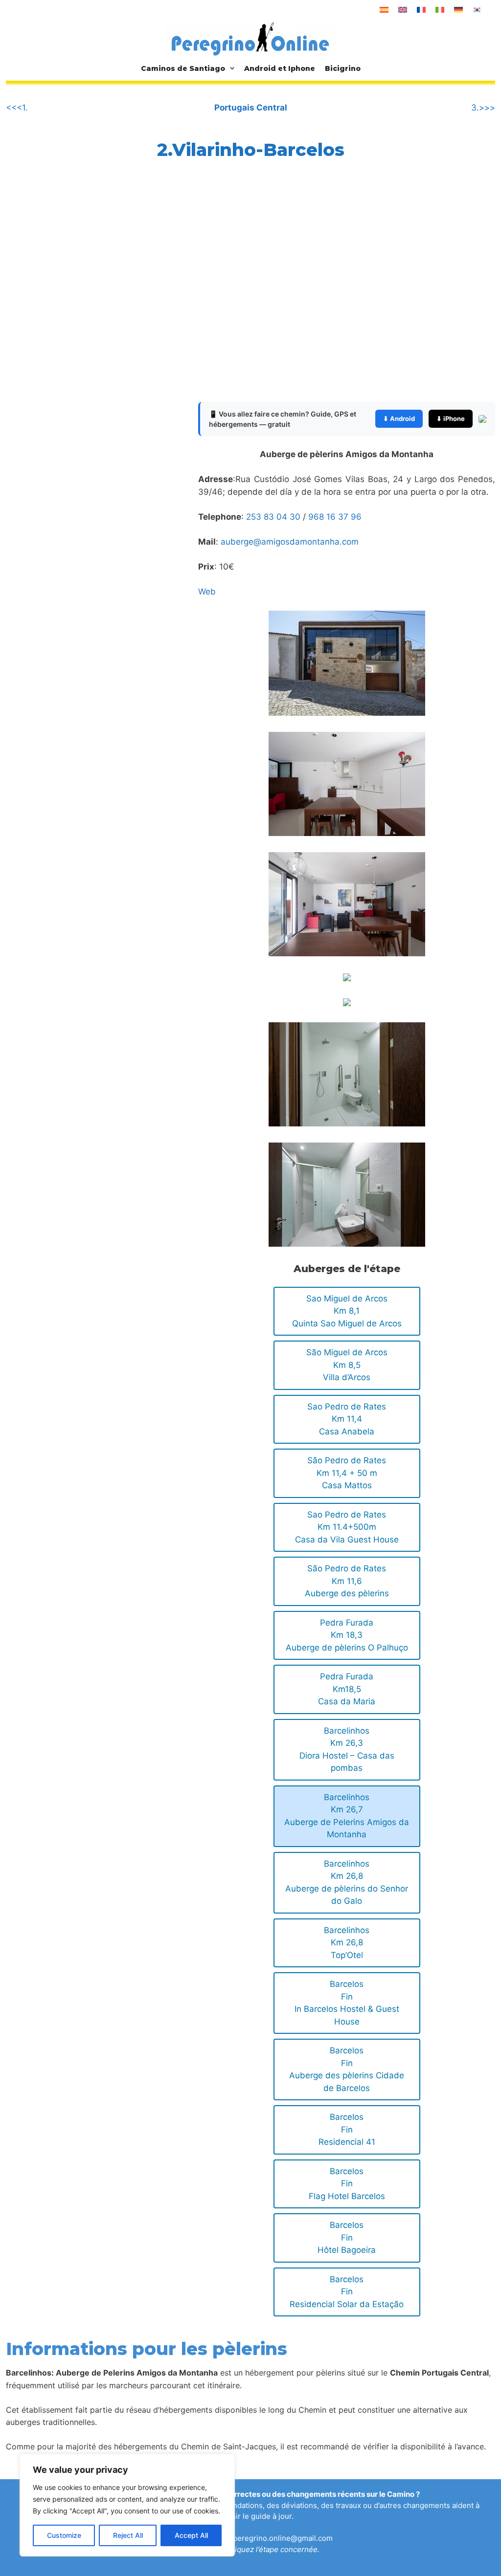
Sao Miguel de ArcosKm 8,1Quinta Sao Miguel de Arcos (347, 1311)
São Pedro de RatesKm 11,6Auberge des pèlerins (347, 1581)
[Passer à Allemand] (458, 10)
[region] (127, 2505)
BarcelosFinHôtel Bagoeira (347, 2237)
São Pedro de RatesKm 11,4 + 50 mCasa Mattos (347, 1473)
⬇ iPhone (451, 418)
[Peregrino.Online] (250, 39)
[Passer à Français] (421, 10)
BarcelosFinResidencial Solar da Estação (347, 2292)
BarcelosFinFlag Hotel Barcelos (347, 2184)
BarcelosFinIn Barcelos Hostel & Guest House (347, 2003)
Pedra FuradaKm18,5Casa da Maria (347, 1689)
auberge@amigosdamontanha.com (290, 542)
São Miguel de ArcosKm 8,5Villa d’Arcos (347, 1365)
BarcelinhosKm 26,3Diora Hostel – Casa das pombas (347, 1750)
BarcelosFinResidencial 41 (347, 2129)
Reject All (128, 2535)
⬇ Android (399, 418)
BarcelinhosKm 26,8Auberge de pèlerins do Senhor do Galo (347, 1882)
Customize (64, 2535)
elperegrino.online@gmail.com (280, 2538)
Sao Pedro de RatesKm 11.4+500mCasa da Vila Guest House (347, 1527)
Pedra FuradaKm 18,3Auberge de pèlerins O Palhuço (347, 1635)
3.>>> (483, 108)
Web (207, 592)
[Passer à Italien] (440, 10)
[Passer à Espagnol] (384, 10)
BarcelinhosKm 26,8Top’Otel (347, 1943)
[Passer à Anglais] (403, 10)
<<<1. (17, 108)
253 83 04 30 (273, 517)
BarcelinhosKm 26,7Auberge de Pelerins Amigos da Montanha (347, 1816)
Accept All (191, 2535)
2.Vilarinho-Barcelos (251, 150)
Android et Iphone (280, 68)
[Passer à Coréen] (477, 10)
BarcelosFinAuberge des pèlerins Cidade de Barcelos (347, 2069)
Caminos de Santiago (183, 68)
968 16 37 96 (335, 517)
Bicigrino (343, 68)
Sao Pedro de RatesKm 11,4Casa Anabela (347, 1419)
